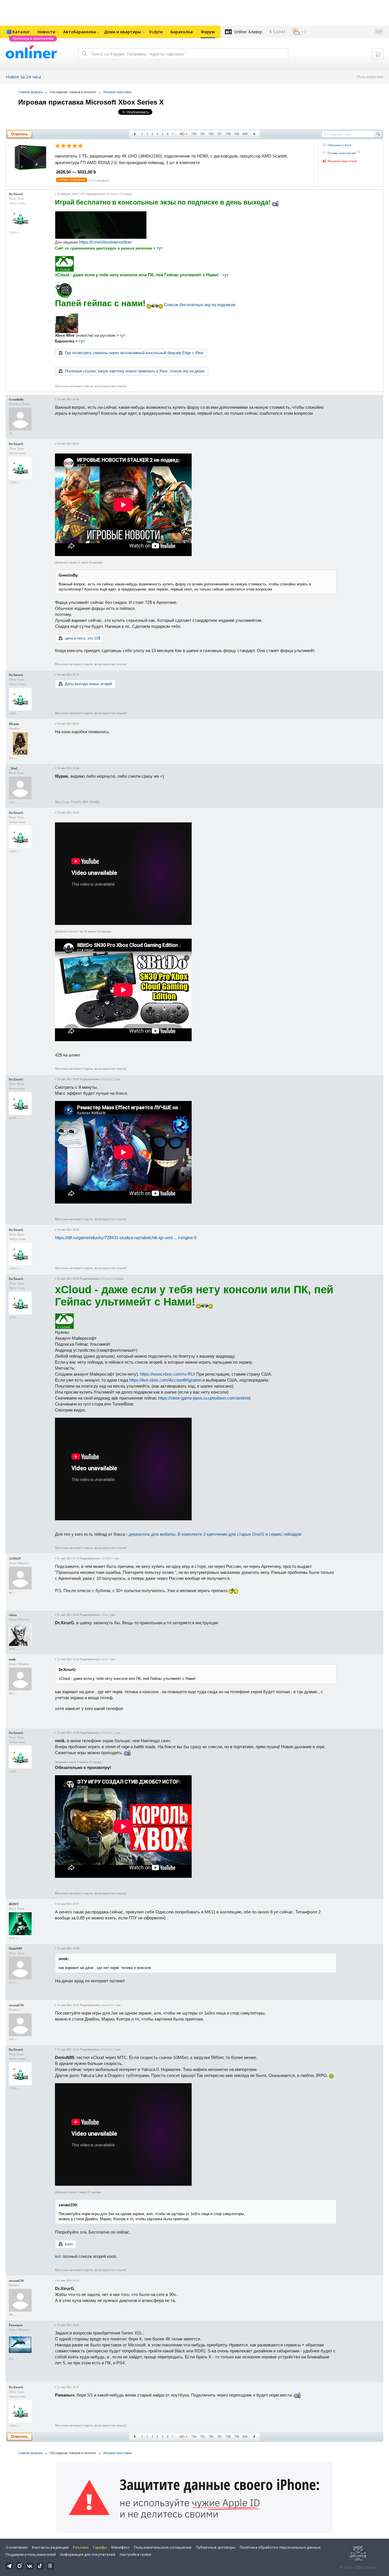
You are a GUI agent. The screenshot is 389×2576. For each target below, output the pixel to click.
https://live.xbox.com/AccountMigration (165, 1380)
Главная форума (30, 92)
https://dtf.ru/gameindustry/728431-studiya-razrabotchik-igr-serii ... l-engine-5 (126, 1238)
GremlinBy (16, 399)
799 (237, 134)
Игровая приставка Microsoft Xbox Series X (91, 102)
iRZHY (14, 1904)
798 (228, 134)
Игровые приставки (117, 92)
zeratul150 (16, 2005)
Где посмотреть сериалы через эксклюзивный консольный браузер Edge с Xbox (134, 353)
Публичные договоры (216, 2547)
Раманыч (16, 2325)
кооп (69, 2244)
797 (220, 134)
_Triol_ (14, 768)
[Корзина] (378, 54)
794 (194, 134)
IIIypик (14, 724)
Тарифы (100, 2547)
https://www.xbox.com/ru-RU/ (168, 1374)
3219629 (15, 1558)
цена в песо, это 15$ (83, 638)
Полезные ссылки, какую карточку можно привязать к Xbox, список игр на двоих (135, 371)
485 (182, 134)
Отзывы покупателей (342, 153)
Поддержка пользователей (31, 2554)
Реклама (81, 2547)
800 (245, 134)
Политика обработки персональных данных (280, 2547)
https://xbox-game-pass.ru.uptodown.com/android (204, 1398)
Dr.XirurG (16, 194)
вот (58, 2256)
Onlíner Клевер (248, 32)
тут (160, 248)
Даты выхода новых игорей (88, 684)
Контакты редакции (50, 2547)
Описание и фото (340, 145)
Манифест (121, 2547)
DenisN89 (15, 1948)
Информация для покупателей (88, 2554)
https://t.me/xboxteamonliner (106, 242)
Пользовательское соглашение (163, 2547)
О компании (17, 2547)
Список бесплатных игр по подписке (200, 305)
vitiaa (13, 1615)
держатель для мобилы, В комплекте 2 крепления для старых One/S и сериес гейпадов (215, 1534)
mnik (12, 1659)
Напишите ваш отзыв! (343, 161)
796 (211, 134)
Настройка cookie (136, 2554)
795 (202, 134)
